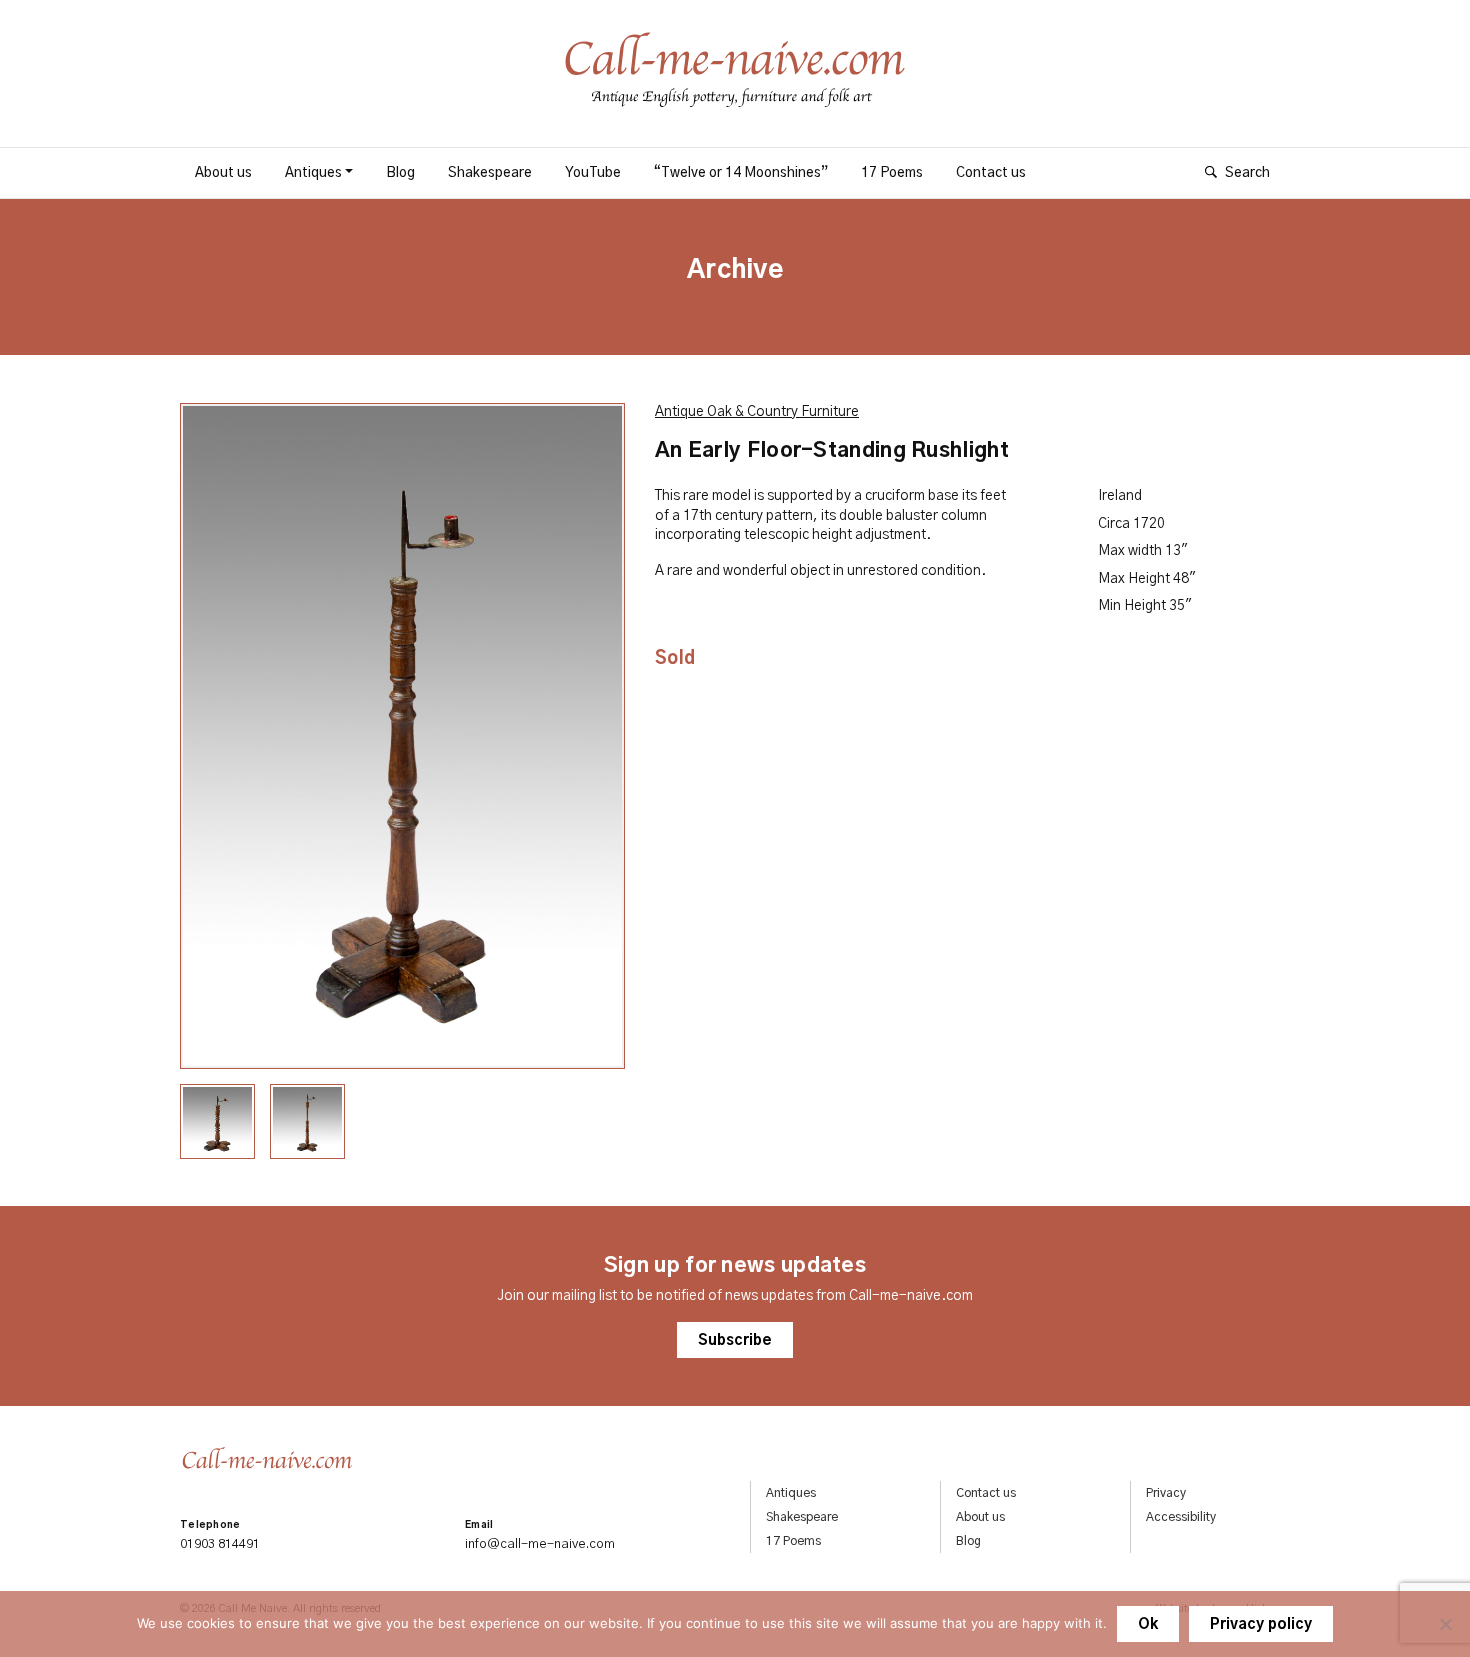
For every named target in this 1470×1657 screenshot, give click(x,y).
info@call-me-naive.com (540, 1544)
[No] (1445, 1624)
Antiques (313, 173)
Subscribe (735, 1341)
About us (223, 173)
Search (1247, 173)
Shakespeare (490, 173)
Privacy (1166, 1493)
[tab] (217, 1121)
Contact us (991, 173)
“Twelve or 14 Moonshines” (741, 173)
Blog (400, 173)
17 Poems (892, 173)
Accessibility (1181, 1517)
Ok (1148, 1625)
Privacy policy (1261, 1625)
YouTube (593, 173)
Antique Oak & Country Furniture (757, 412)
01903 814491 (220, 1544)
